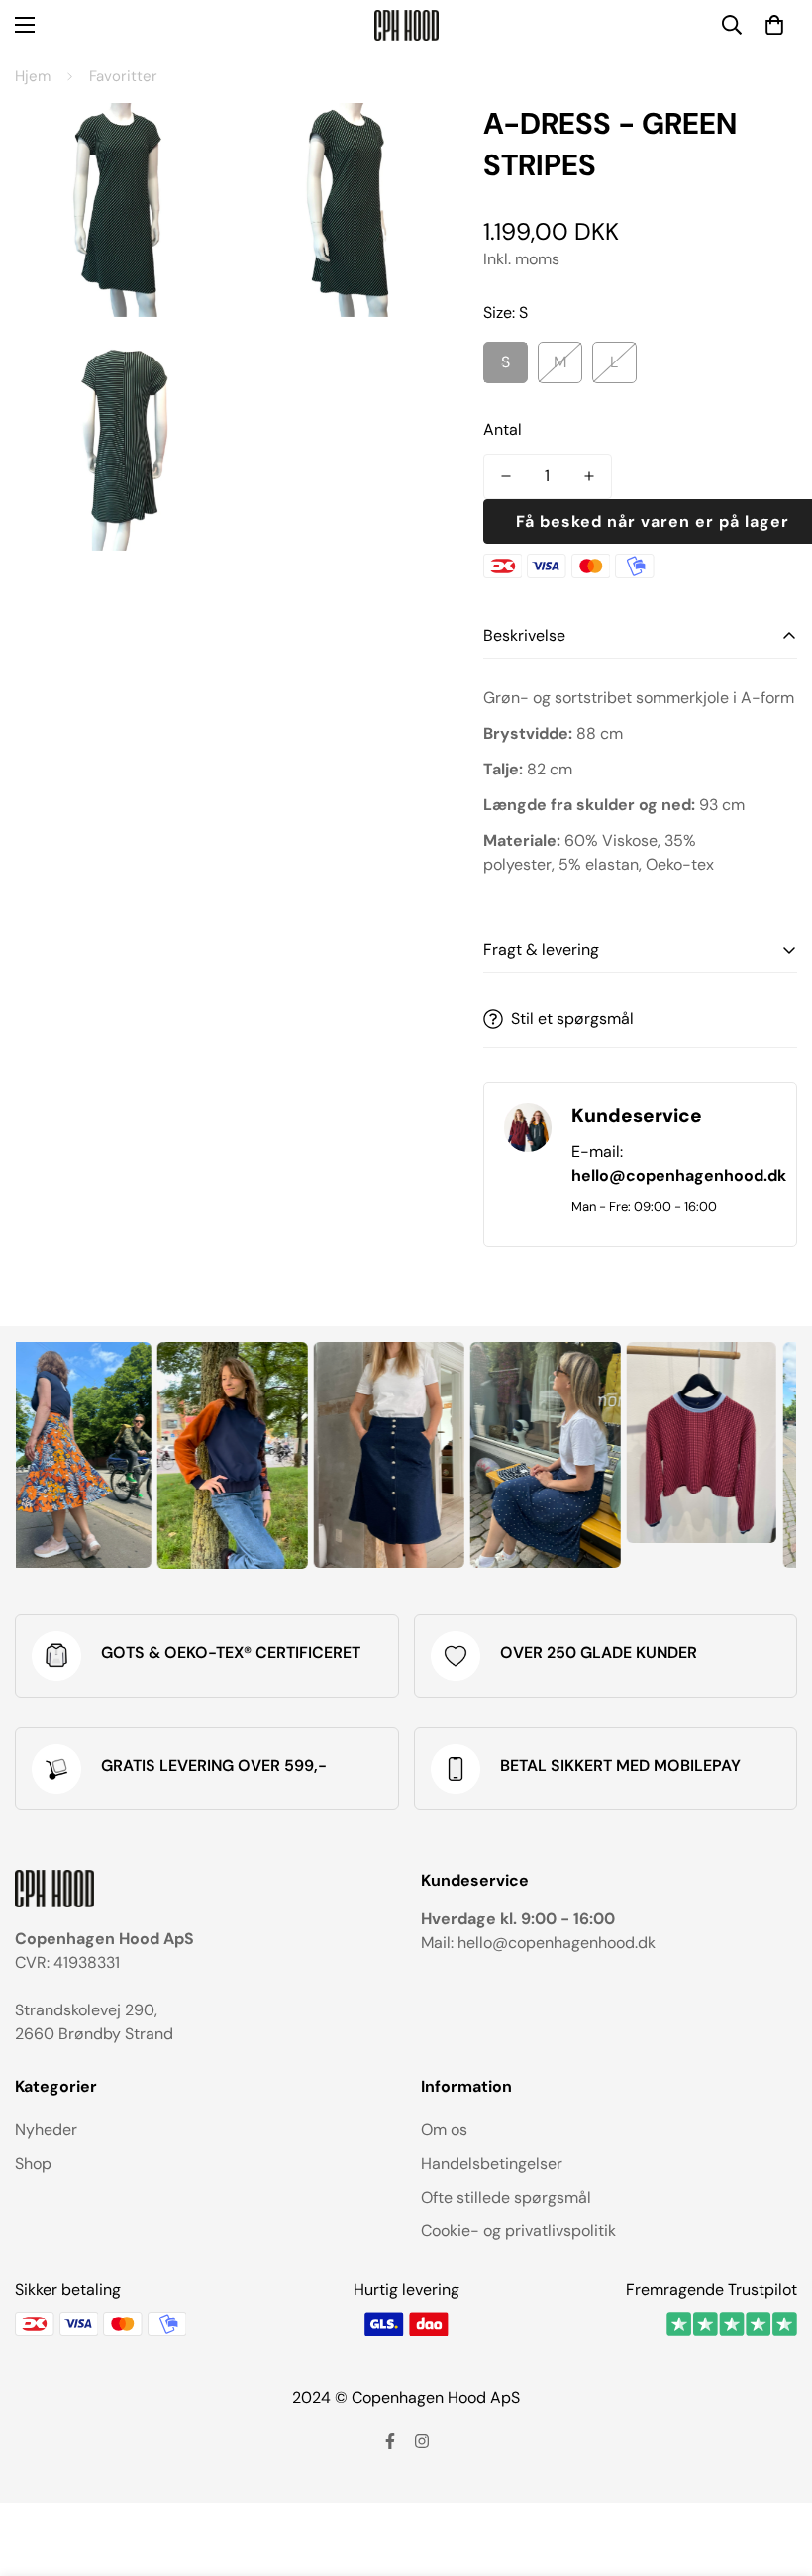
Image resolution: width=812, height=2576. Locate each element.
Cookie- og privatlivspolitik (518, 2231)
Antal (503, 429)
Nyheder (46, 2130)
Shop (33, 2164)
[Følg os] (390, 2441)
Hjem (33, 76)
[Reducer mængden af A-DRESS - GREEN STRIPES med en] (506, 476)
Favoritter (123, 76)
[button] (774, 25)
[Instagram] (422, 2441)
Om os (444, 2130)
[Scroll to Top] (773, 2468)
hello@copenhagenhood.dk (679, 1175)
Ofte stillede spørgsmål (506, 2197)
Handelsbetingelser (492, 2164)
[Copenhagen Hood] (406, 25)
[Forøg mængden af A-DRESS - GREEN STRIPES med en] (589, 476)
